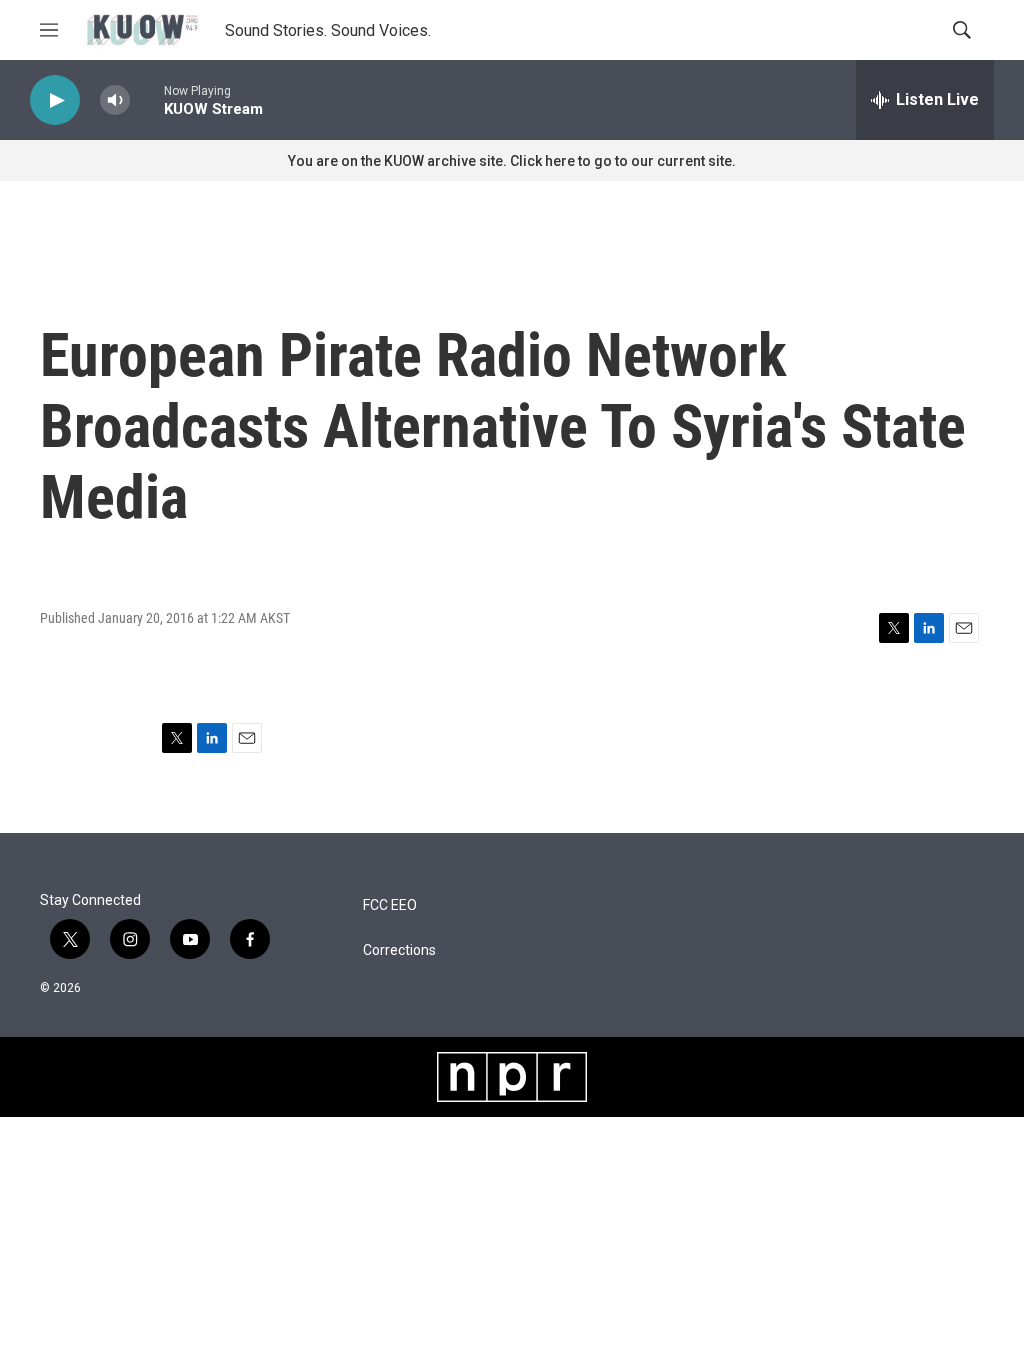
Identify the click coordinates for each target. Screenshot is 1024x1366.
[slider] (147, 99)
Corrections (399, 950)
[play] (55, 100)
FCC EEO (390, 905)
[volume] (115, 100)
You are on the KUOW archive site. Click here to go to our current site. (512, 161)
